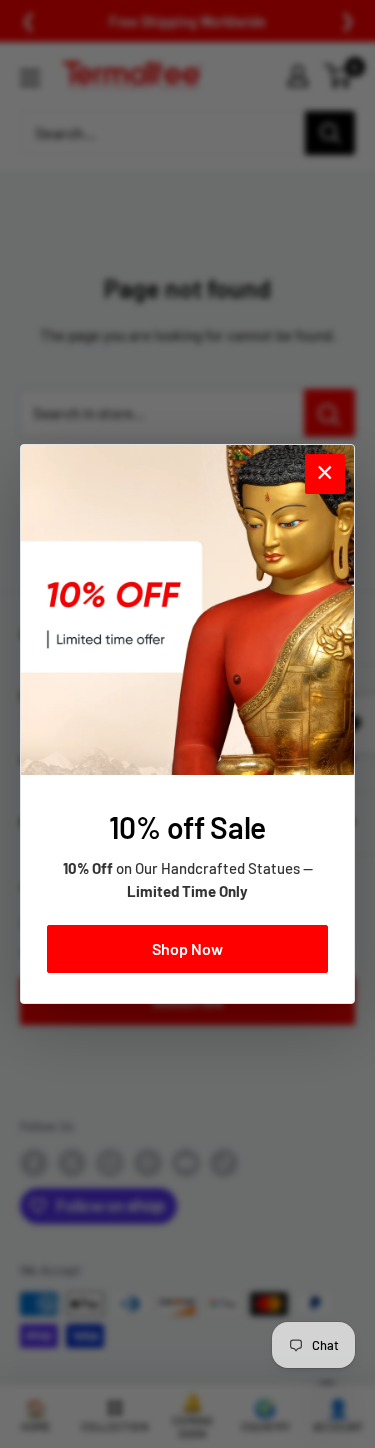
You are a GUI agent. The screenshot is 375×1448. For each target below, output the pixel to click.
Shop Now (187, 948)
